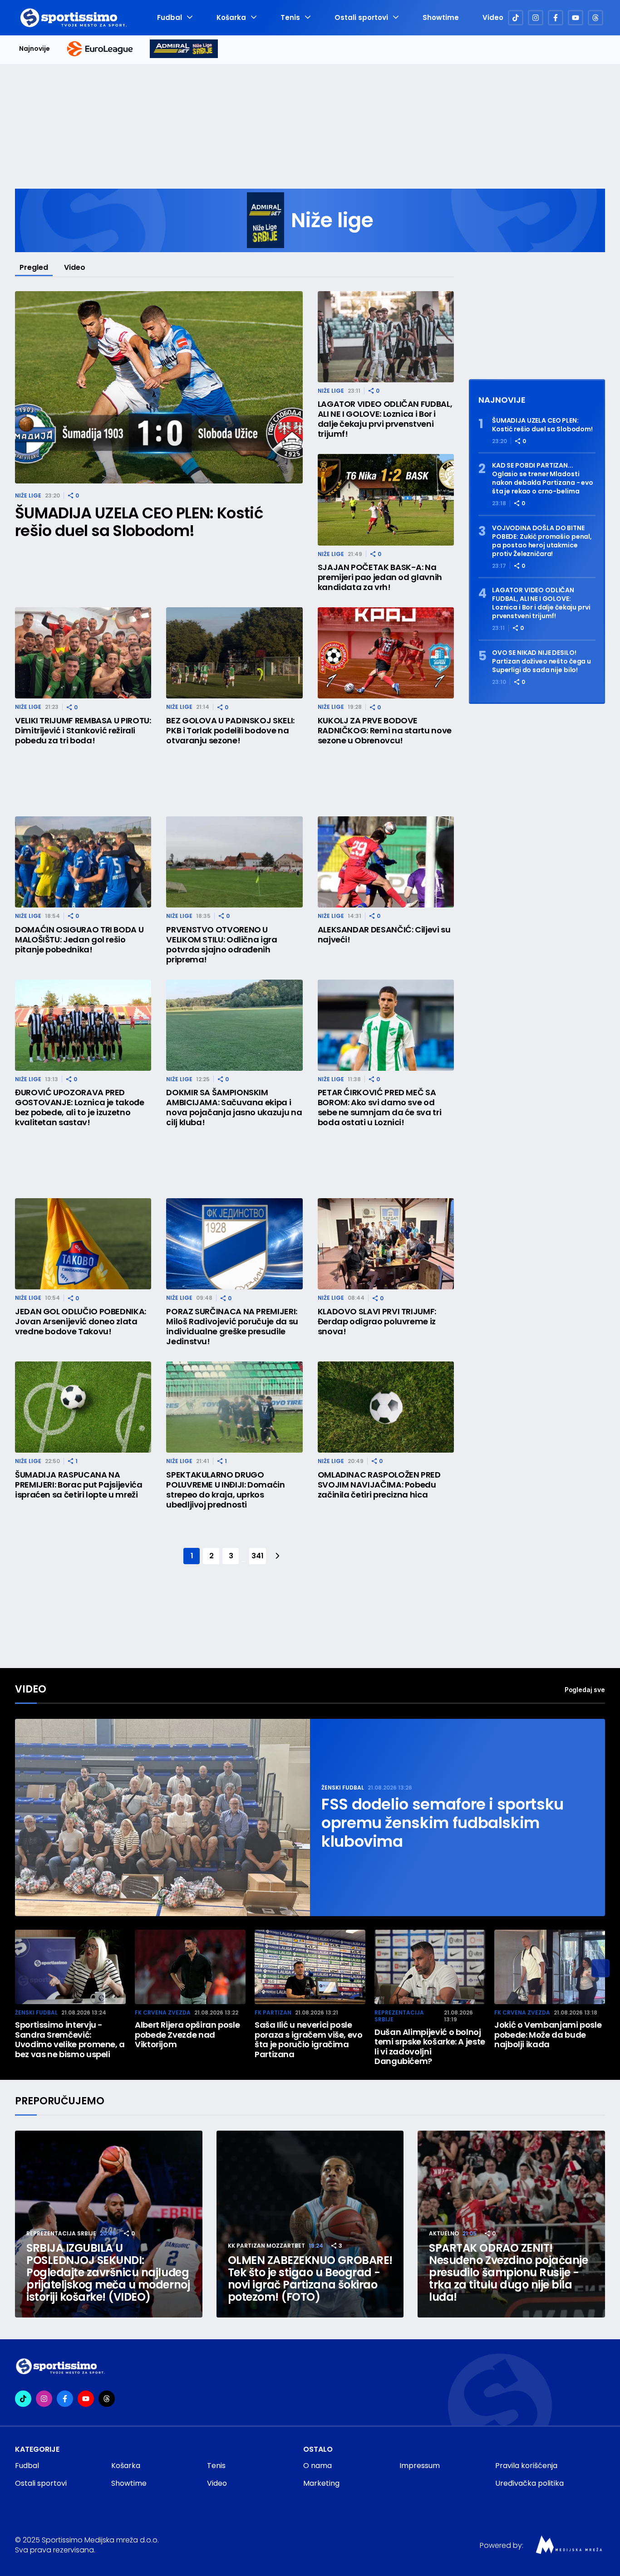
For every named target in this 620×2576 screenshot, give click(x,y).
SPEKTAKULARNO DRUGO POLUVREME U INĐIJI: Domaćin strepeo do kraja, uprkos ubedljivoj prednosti (225, 1490)
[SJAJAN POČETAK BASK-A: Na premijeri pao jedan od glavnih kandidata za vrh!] (386, 500)
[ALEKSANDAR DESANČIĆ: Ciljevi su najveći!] (386, 862)
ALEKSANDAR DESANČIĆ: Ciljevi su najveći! (384, 935)
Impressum (420, 2466)
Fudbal (170, 18)
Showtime (441, 18)
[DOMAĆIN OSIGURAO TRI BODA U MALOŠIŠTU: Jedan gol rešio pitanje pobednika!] (83, 862)
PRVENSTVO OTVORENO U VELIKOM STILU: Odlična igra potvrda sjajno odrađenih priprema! (221, 945)
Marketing (321, 2483)
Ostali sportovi (361, 18)
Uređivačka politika (529, 2483)
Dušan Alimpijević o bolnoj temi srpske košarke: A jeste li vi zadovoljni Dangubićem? (430, 2047)
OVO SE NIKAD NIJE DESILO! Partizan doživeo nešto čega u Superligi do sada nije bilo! (541, 661)
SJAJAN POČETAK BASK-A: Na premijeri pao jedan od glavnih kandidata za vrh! (380, 577)
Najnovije (34, 49)
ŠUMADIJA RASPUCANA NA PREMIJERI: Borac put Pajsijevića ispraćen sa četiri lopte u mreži (79, 1485)
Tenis (290, 18)
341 (257, 1556)
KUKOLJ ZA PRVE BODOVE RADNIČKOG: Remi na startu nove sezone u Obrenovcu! (385, 731)
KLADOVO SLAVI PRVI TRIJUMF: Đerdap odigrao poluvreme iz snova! (377, 1322)
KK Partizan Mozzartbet (266, 2246)
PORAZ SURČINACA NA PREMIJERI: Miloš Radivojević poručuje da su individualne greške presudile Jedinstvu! (232, 1327)
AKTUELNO (444, 2233)
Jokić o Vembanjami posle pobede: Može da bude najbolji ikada (548, 2035)
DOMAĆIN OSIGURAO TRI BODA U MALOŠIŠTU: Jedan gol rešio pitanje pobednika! (79, 940)
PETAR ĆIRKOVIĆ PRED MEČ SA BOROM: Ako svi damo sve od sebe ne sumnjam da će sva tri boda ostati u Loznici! (380, 1107)
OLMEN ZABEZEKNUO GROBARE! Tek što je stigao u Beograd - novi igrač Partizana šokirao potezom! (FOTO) (310, 2278)
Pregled (34, 267)
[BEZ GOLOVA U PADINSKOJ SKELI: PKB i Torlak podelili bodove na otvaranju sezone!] (234, 653)
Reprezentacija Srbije (399, 2016)
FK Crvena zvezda (163, 2012)
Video (493, 18)
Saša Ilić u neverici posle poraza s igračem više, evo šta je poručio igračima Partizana (309, 2039)
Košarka (231, 18)
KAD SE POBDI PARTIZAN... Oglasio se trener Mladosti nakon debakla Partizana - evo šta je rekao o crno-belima (543, 478)
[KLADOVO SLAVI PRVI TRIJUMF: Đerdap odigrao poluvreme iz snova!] (386, 1244)
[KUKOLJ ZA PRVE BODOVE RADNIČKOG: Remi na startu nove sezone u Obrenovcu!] (386, 653)
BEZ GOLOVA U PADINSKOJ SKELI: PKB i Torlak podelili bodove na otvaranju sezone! (230, 731)
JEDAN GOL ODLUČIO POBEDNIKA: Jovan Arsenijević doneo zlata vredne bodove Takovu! (81, 1322)
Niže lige (28, 495)
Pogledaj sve (585, 1690)
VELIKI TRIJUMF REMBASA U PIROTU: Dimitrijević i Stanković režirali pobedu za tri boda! (83, 731)
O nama (317, 2466)
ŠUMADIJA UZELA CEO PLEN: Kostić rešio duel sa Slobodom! (139, 522)
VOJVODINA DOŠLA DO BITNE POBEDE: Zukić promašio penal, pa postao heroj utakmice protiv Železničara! (542, 541)
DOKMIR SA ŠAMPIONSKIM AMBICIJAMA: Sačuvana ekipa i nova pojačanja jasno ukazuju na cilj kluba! (234, 1107)
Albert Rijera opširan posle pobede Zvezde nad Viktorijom (187, 2035)
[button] (600, 1968)
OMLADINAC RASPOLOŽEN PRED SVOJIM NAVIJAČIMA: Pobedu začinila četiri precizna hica (379, 1485)
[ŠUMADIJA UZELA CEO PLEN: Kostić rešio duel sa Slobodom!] (159, 388)
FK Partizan (273, 2012)
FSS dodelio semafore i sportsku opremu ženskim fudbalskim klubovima (443, 1823)
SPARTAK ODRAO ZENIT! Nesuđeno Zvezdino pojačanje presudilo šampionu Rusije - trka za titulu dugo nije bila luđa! (508, 2272)
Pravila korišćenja (526, 2466)
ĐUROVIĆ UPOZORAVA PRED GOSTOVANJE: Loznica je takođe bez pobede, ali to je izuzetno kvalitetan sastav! (80, 1107)
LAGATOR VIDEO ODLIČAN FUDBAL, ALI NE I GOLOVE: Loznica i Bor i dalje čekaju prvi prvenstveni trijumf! (385, 419)
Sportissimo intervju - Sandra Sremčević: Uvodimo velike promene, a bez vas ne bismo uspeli (70, 2039)
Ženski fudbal (343, 1788)
